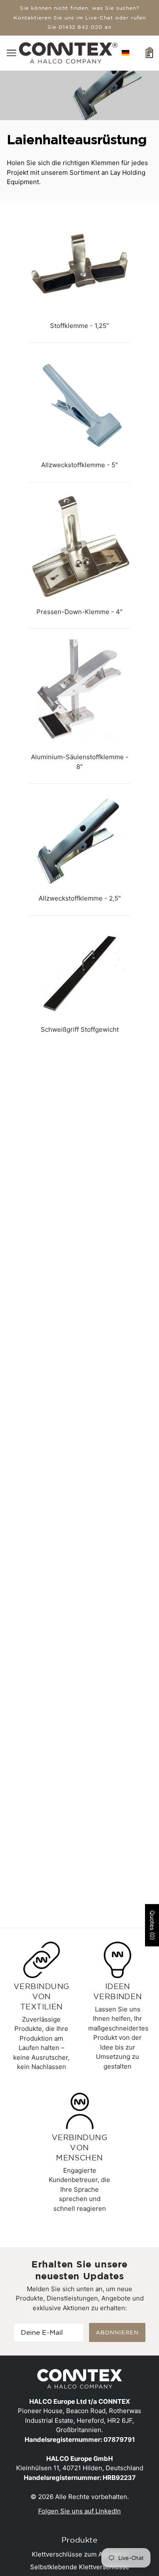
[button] (126, 53)
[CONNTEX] (68, 52)
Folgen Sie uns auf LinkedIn (79, 2511)
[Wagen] (149, 52)
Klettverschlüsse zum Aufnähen (79, 2554)
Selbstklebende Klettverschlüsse (80, 2567)
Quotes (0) (152, 1925)
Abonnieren (117, 2332)
